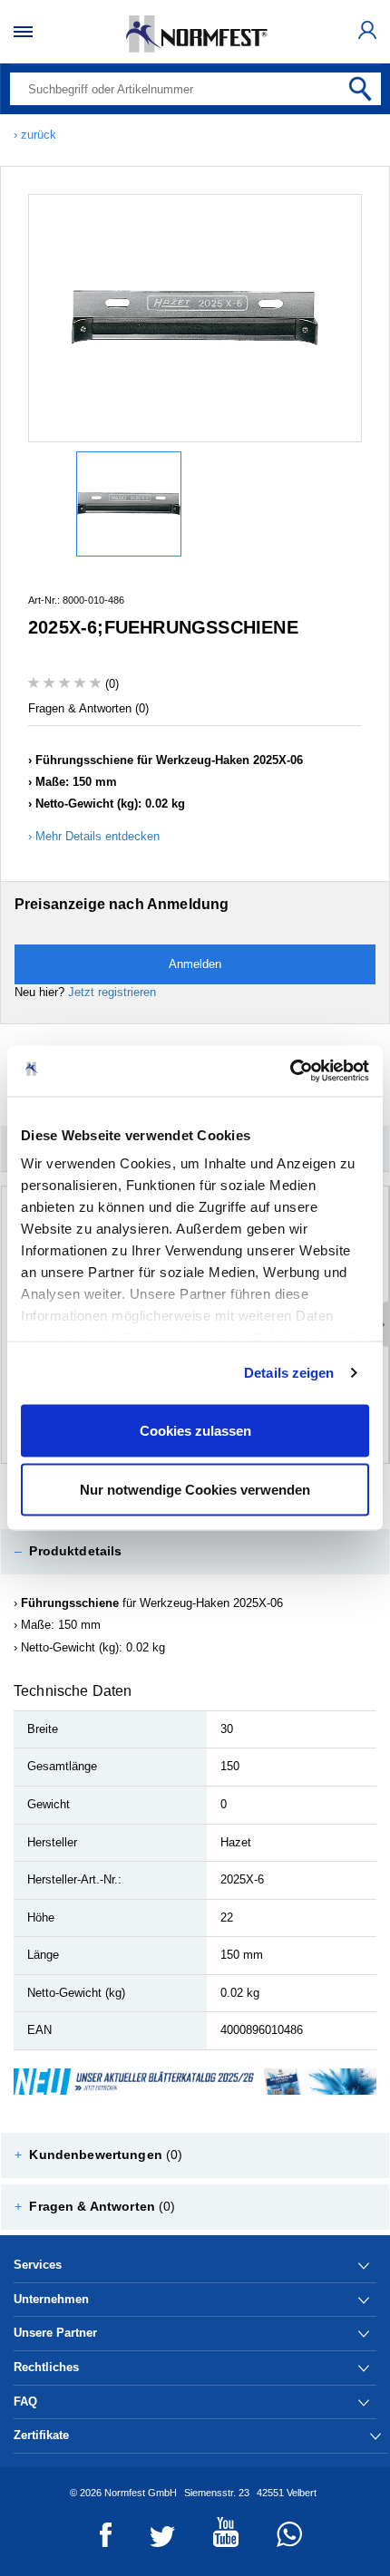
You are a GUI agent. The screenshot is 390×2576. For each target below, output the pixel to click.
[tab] (195, 1552)
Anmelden (195, 964)
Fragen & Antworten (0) (88, 708)
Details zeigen (289, 1373)
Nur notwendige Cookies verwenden (195, 1490)
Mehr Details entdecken (97, 836)
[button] (195, 1552)
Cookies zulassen (195, 1430)
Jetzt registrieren (112, 992)
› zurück (35, 135)
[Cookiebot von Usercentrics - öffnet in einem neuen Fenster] (290, 1071)
